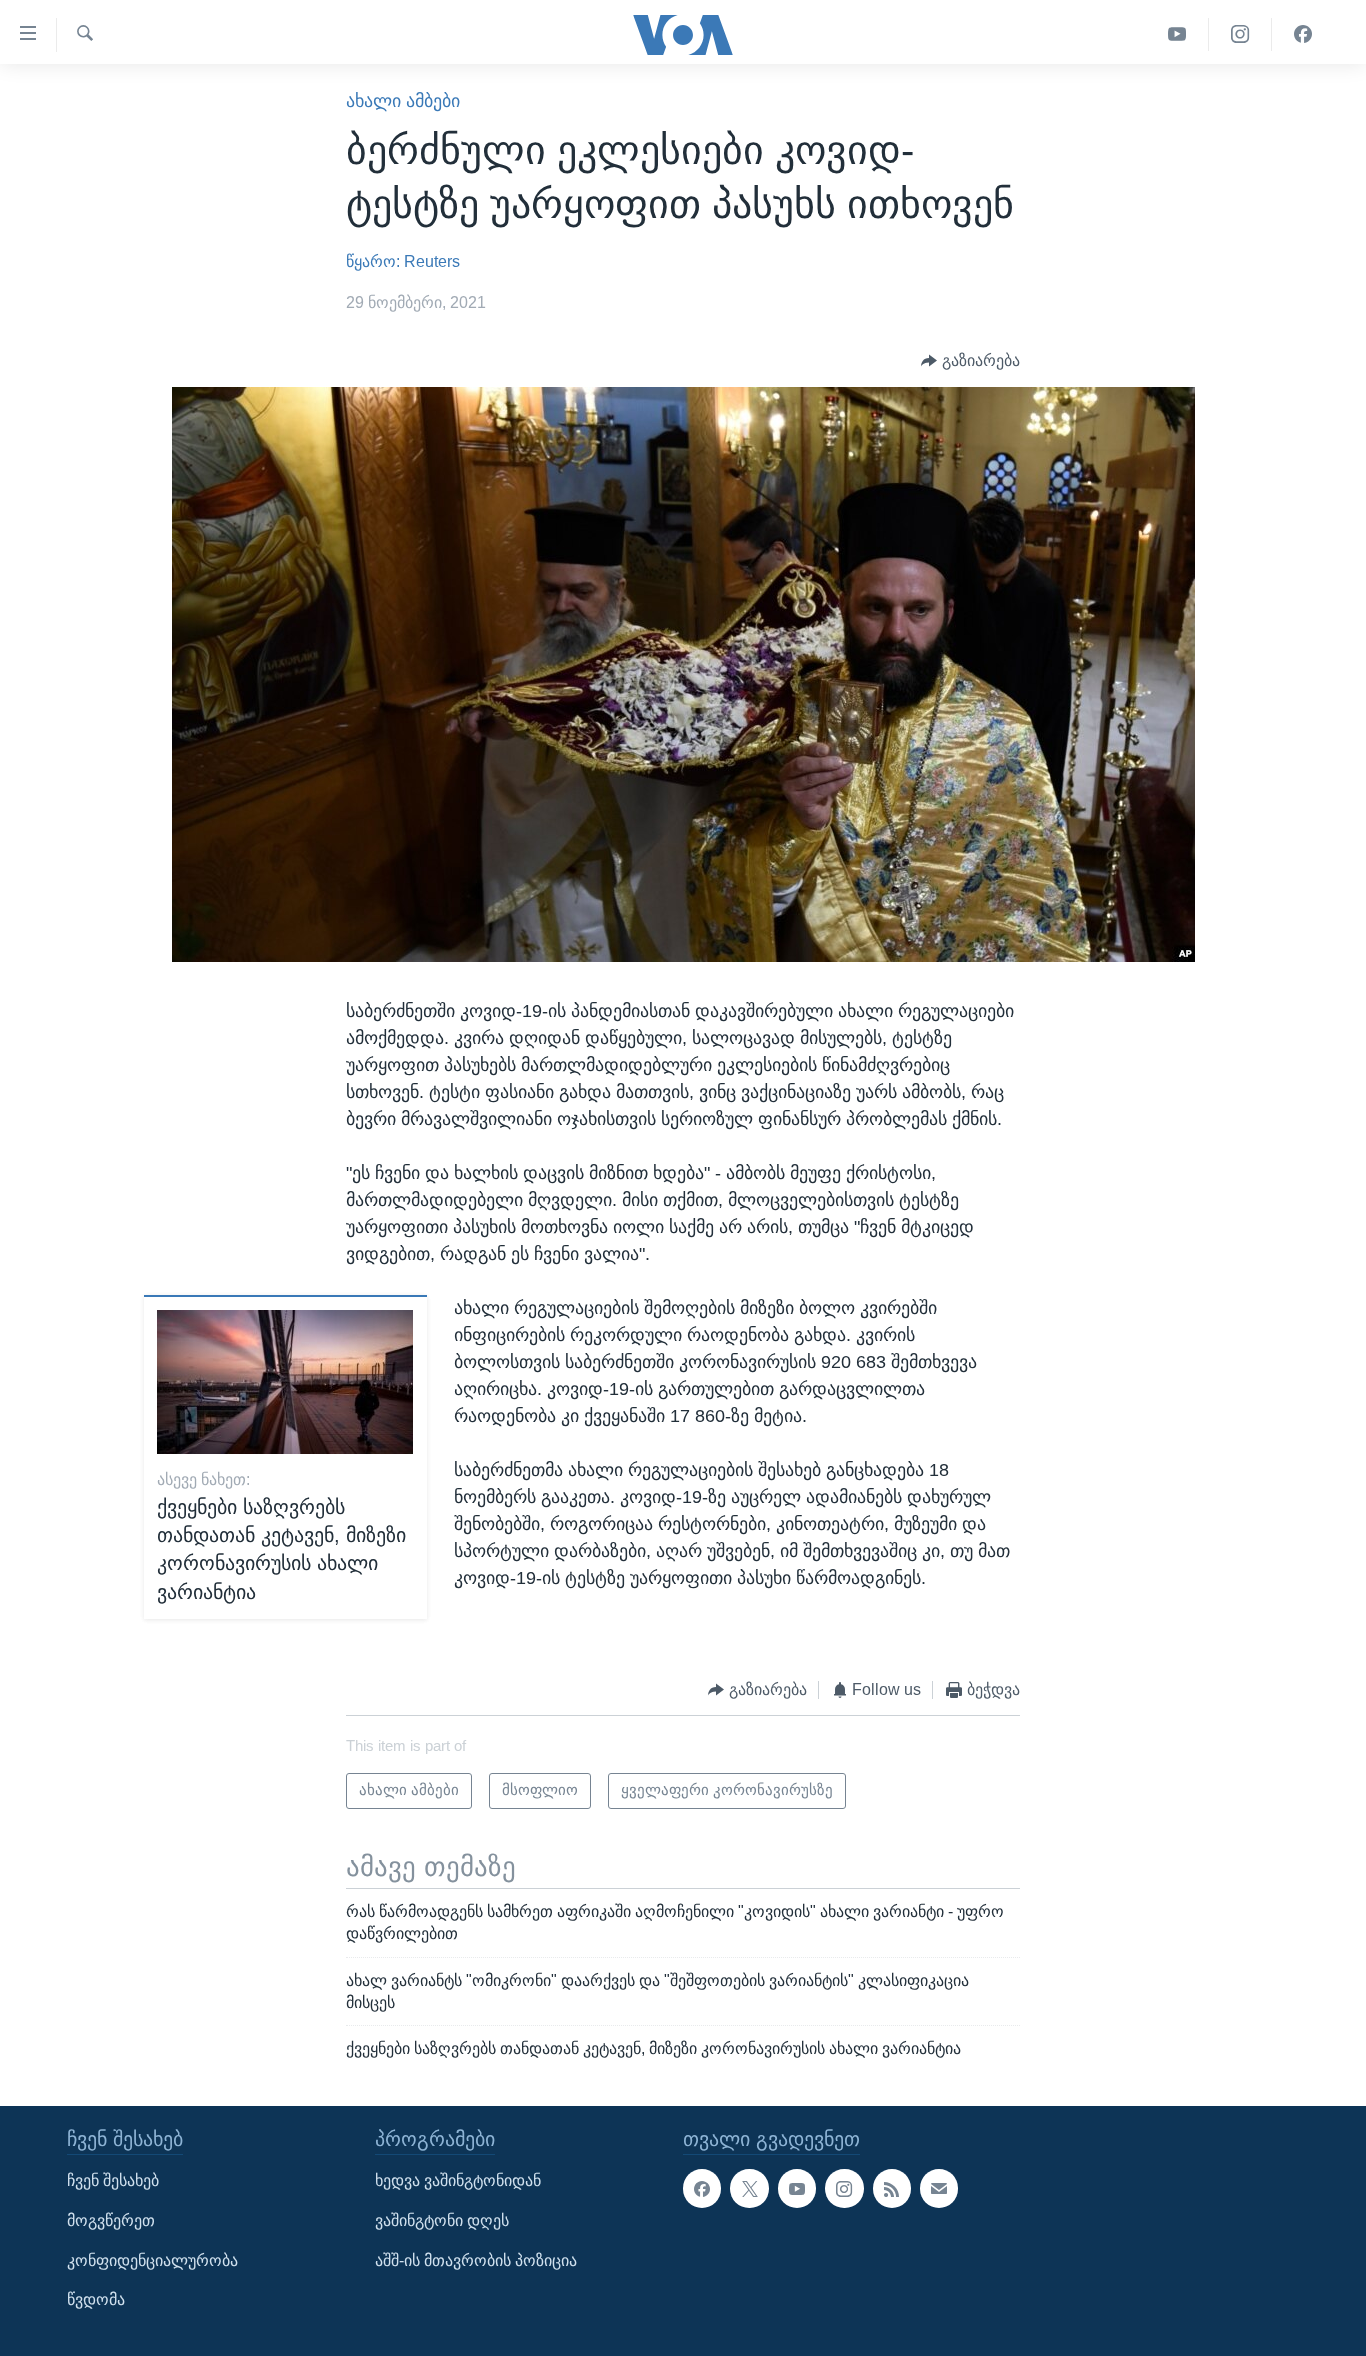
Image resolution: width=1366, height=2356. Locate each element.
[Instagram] (1240, 34)
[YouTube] (1177, 34)
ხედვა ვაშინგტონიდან (458, 2181)
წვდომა (96, 2299)
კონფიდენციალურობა (152, 2260)
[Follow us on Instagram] (844, 2189)
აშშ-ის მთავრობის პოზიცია (476, 2260)
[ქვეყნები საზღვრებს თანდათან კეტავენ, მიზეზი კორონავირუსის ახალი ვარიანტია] (285, 1382)
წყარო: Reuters (403, 261)
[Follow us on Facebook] (702, 2189)
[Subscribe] (939, 2189)
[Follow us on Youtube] (797, 2189)
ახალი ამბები (403, 101)
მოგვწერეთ (111, 2220)
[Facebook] (1303, 34)
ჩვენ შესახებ (113, 2181)
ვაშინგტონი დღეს (442, 2220)
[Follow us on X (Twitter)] (749, 2189)
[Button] (970, 361)
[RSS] (892, 2189)
